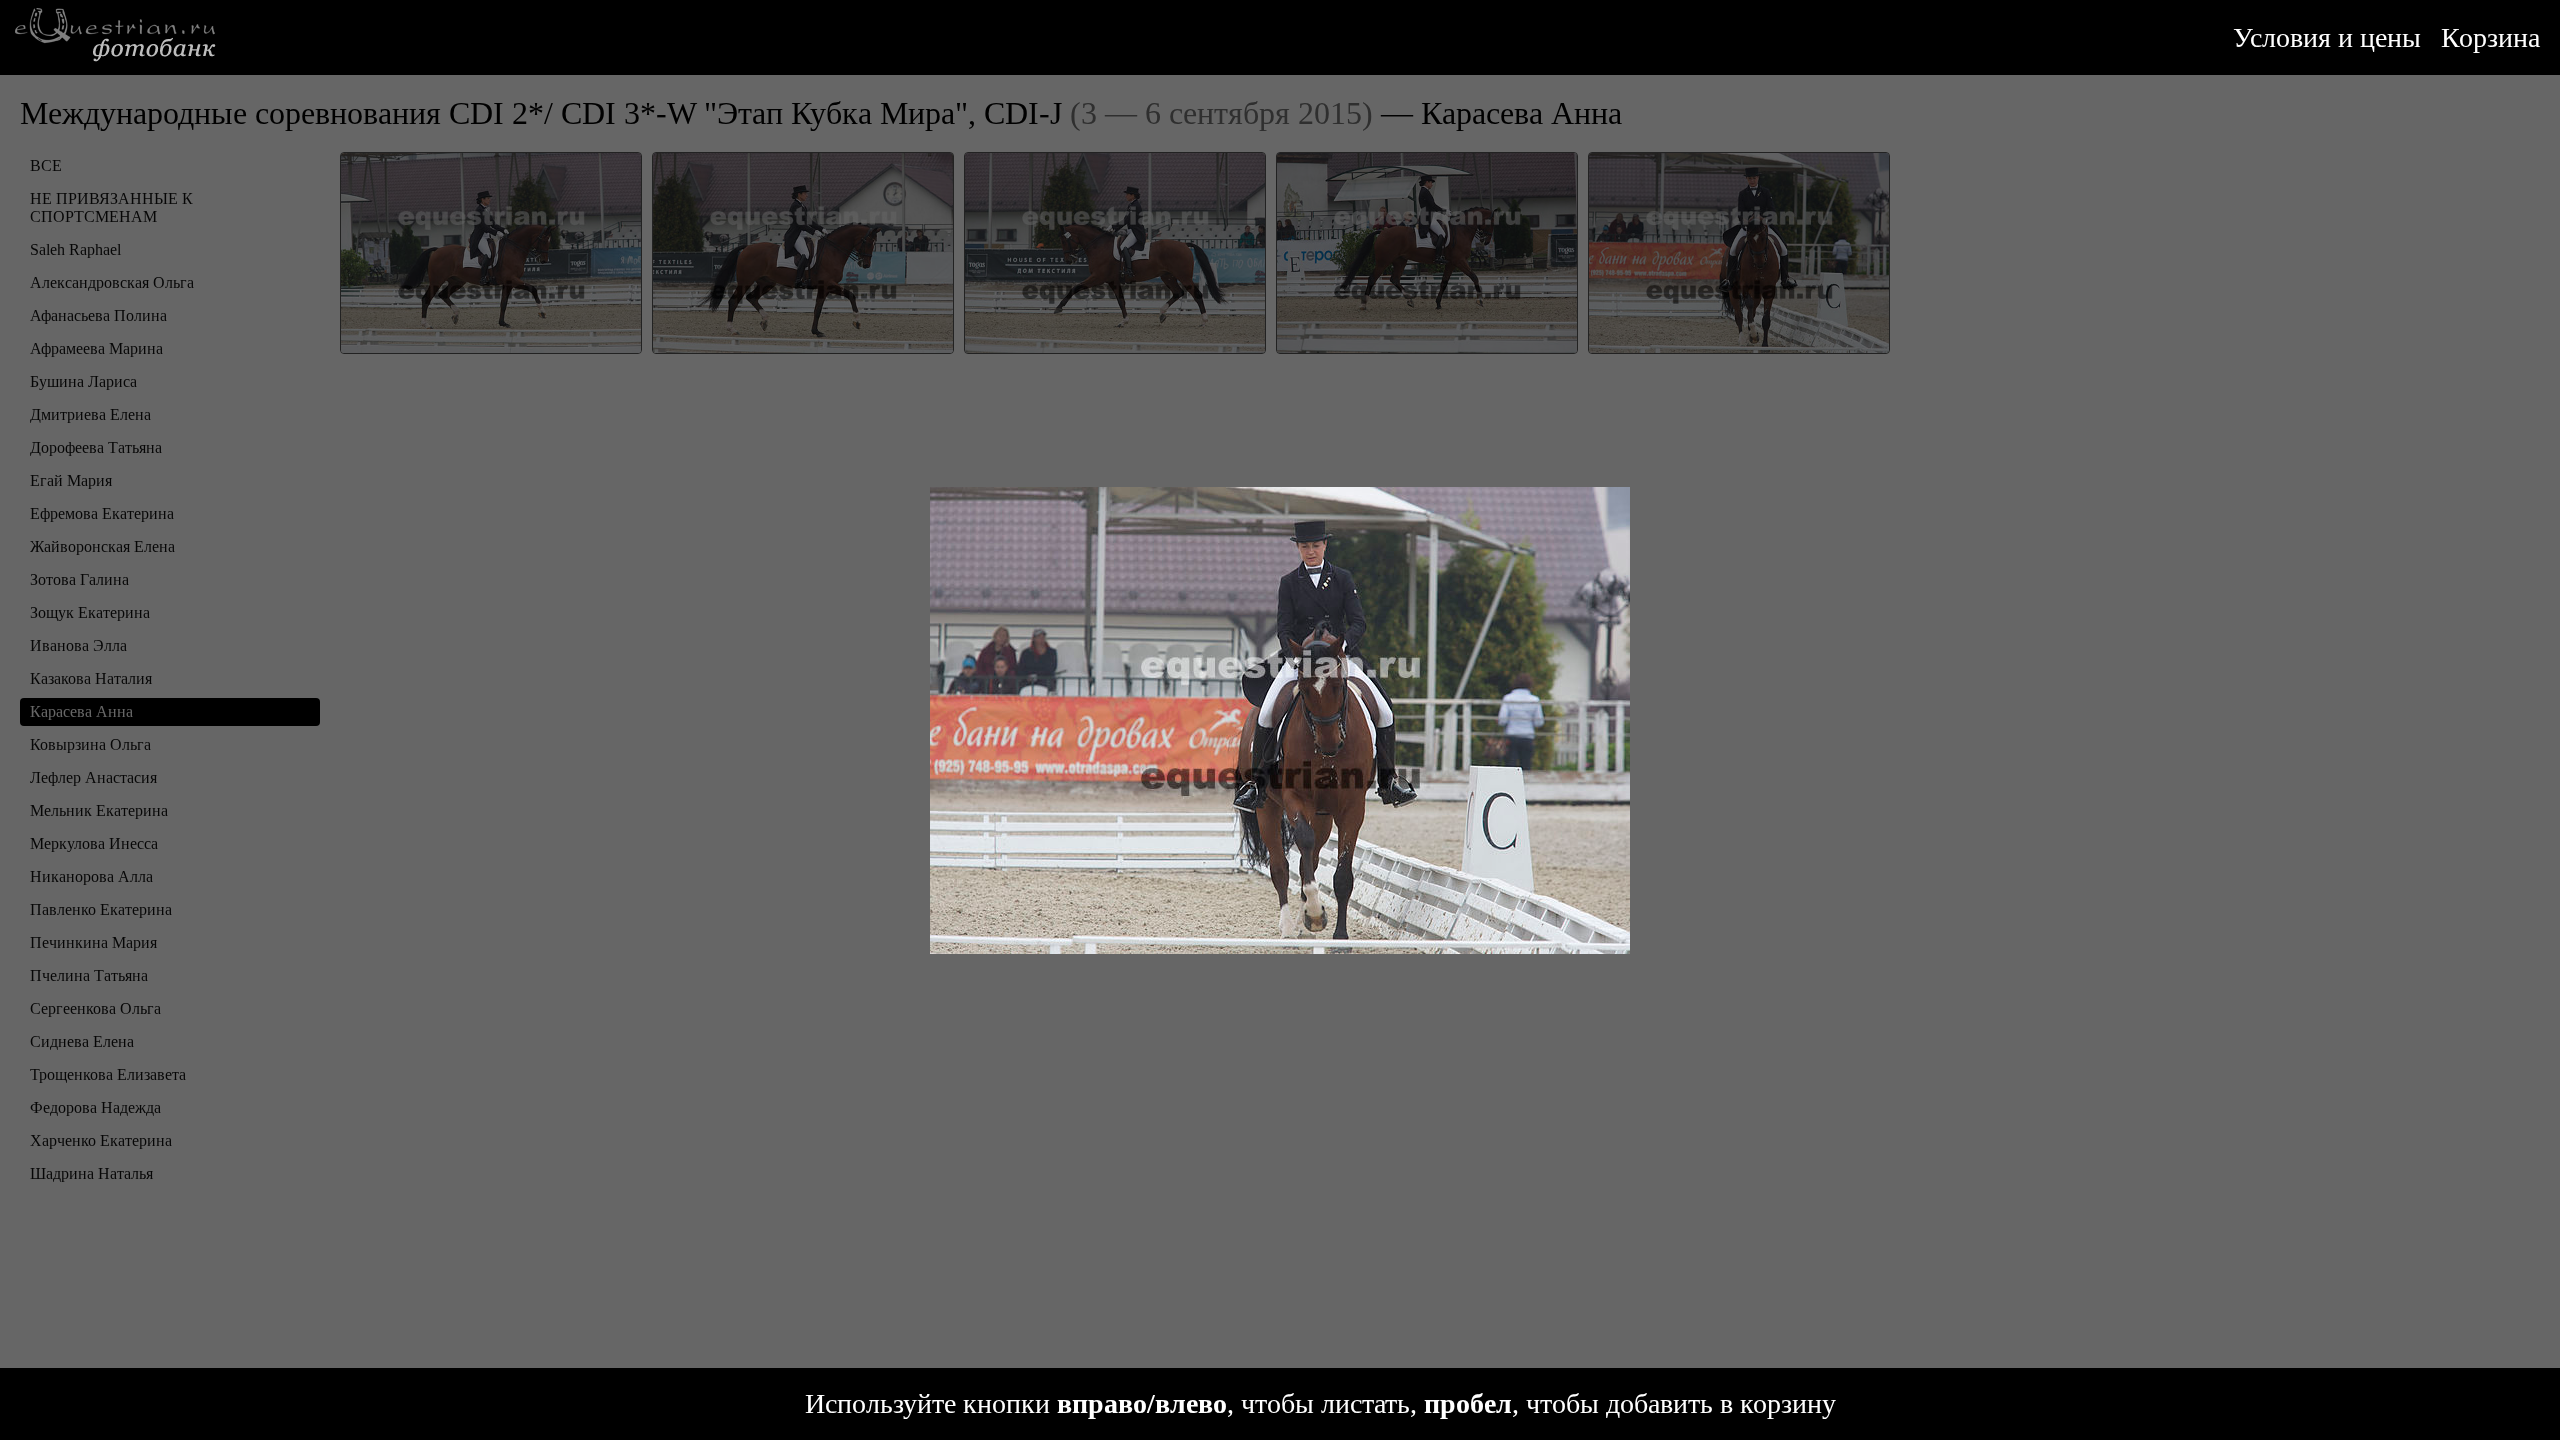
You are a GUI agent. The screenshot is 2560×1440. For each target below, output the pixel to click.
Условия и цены (2327, 37)
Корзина (2490, 37)
